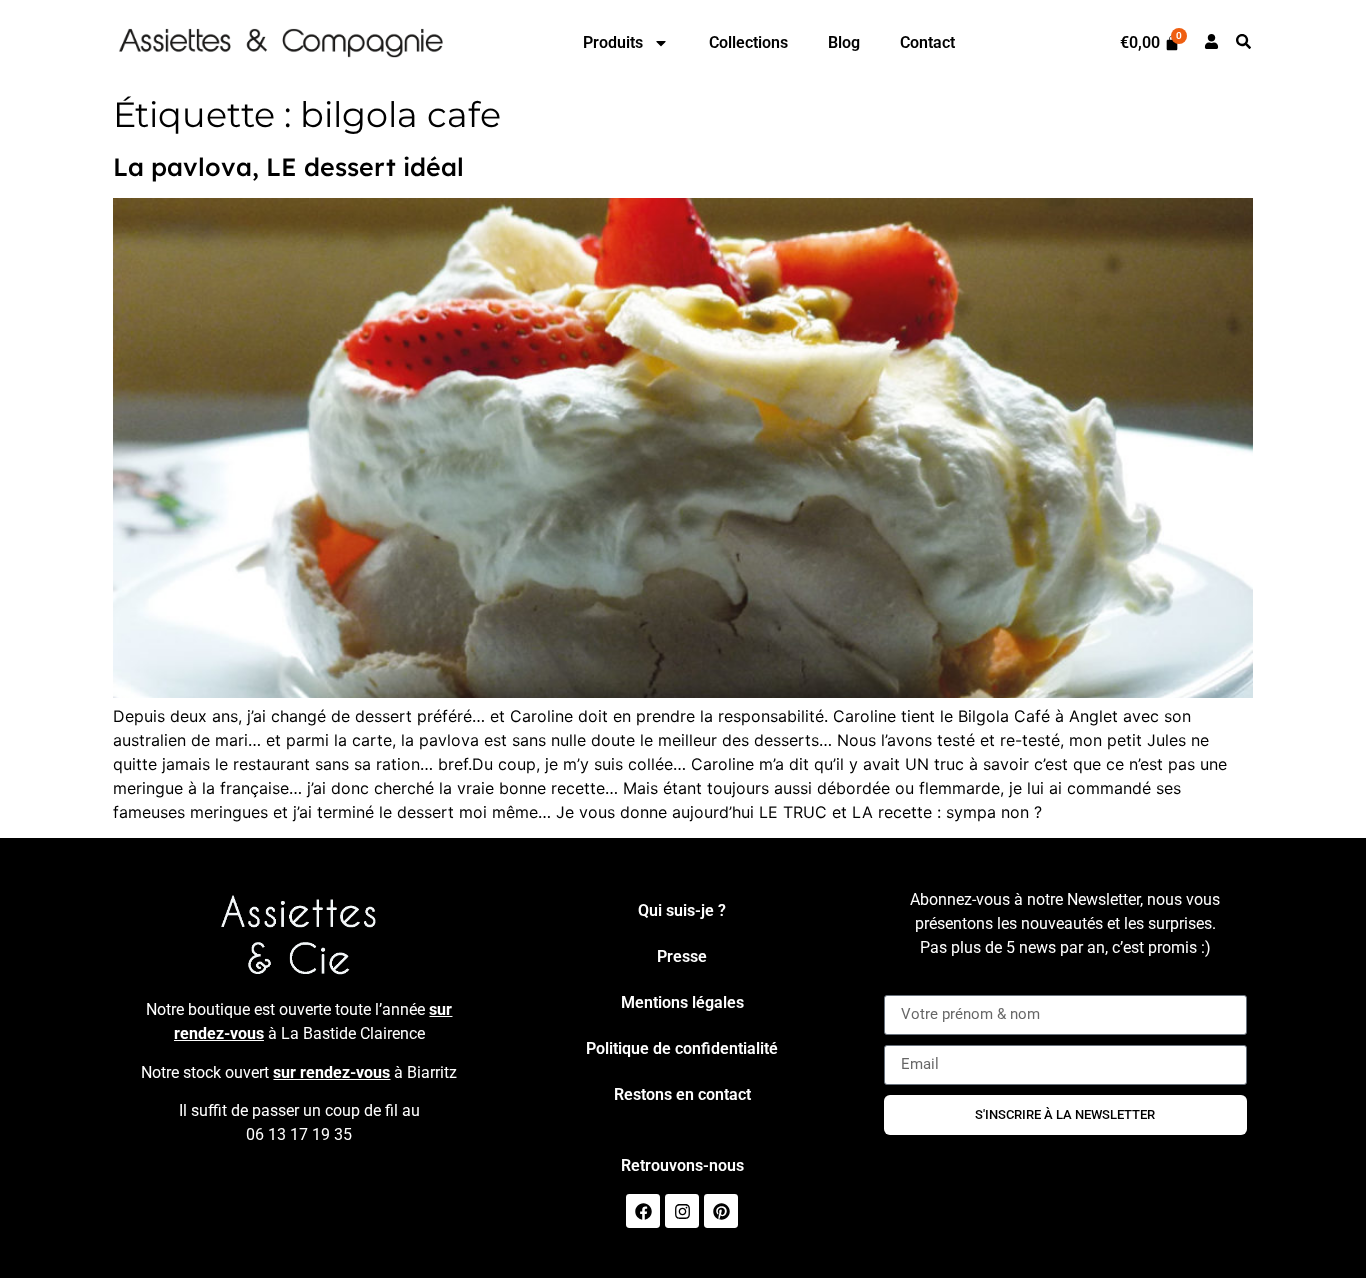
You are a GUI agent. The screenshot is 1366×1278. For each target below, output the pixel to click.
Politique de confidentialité (682, 1048)
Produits (613, 42)
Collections (748, 42)
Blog (844, 42)
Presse (682, 956)
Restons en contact (682, 1094)
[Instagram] (682, 1211)
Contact (927, 42)
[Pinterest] (721, 1211)
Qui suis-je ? (682, 910)
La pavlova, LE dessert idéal (288, 166)
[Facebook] (643, 1211)
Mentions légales (682, 1002)
